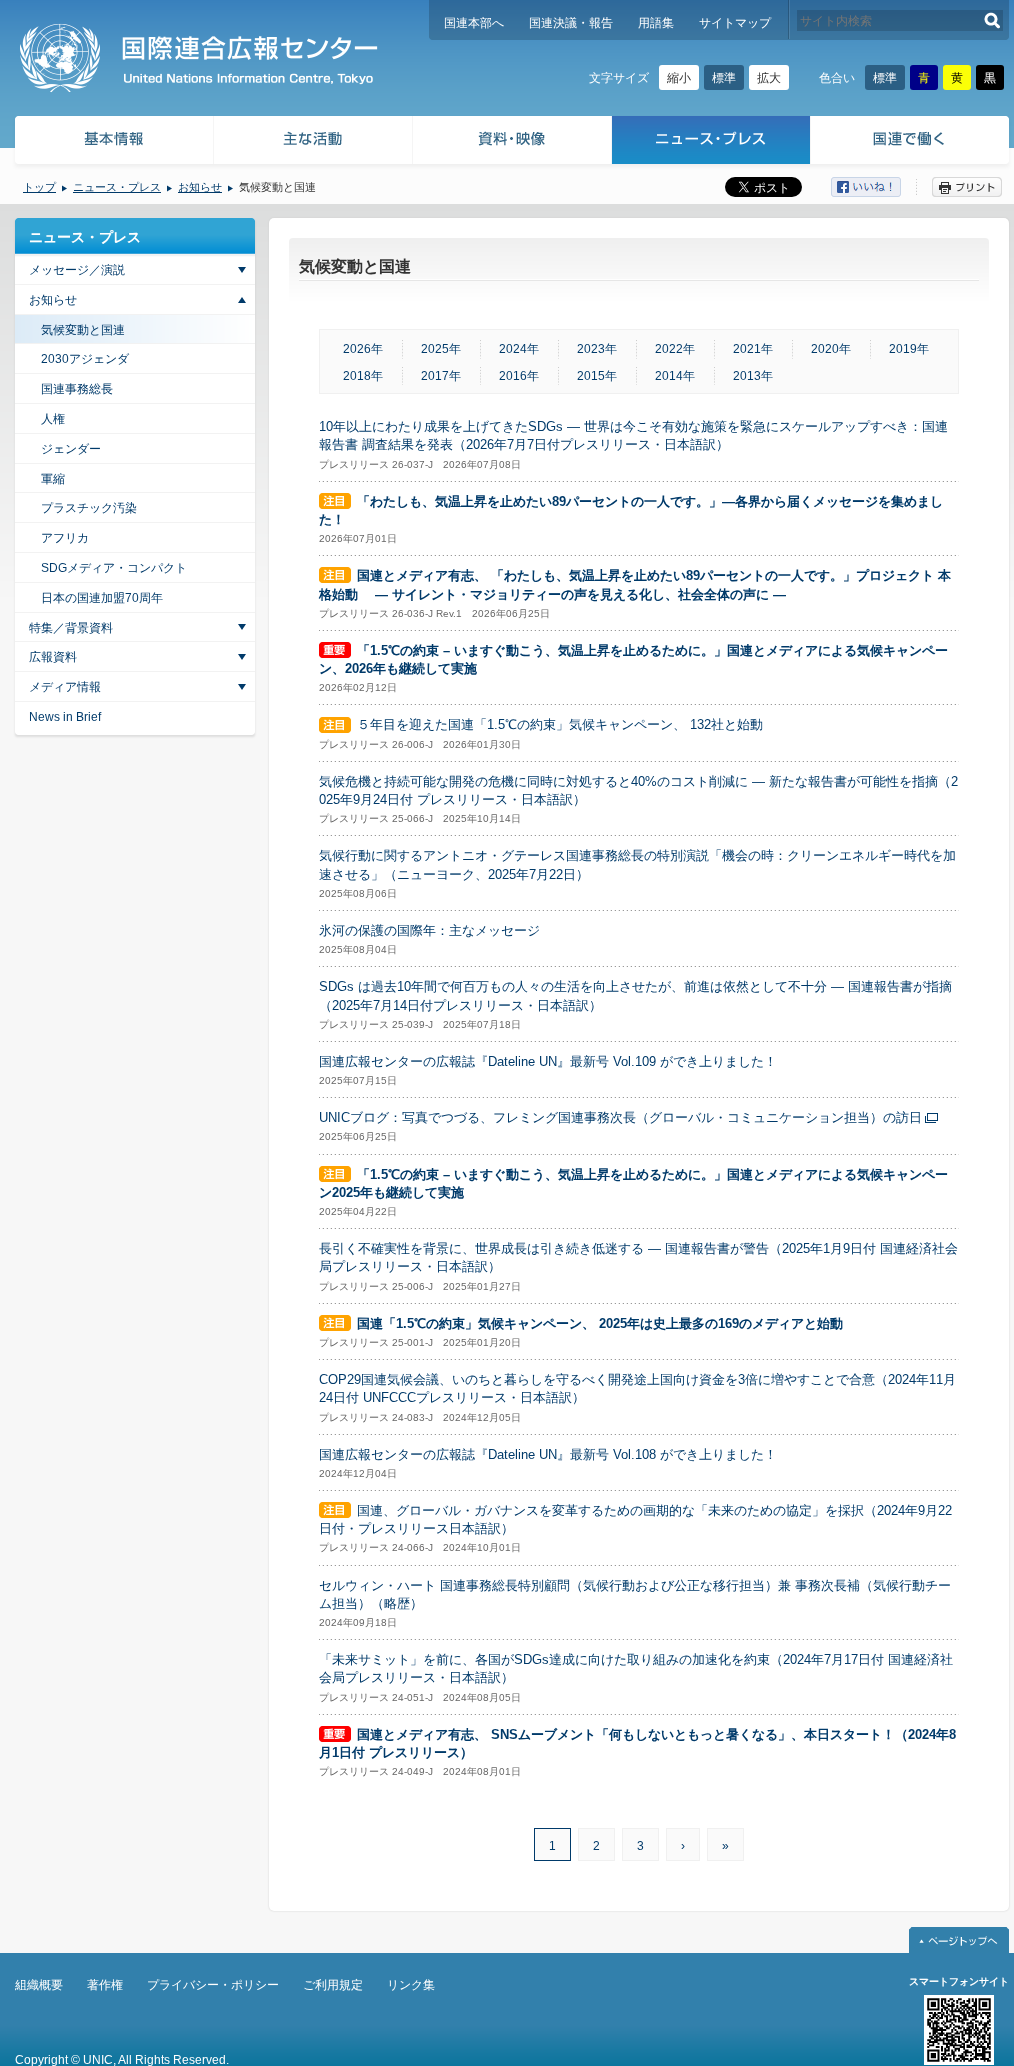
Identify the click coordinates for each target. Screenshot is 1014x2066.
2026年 (363, 349)
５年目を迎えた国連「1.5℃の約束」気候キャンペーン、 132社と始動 (560, 724)
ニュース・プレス (711, 142)
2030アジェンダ (85, 359)
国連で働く (911, 142)
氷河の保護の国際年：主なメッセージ (429, 930)
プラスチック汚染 (89, 508)
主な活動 (313, 142)
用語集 (656, 23)
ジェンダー (71, 449)
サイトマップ (735, 23)
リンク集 (411, 1985)
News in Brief (65, 717)
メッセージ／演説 (77, 270)
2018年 (363, 376)
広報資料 (53, 657)
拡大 (769, 78)
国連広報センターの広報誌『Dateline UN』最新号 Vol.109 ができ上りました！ (548, 1061)
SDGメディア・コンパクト (114, 568)
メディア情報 (65, 687)
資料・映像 (512, 142)
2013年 (753, 376)
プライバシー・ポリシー (213, 1985)
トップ (39, 187)
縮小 (679, 78)
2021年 (753, 349)
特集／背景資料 (71, 628)
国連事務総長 (77, 389)
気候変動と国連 (83, 330)
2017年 (441, 376)
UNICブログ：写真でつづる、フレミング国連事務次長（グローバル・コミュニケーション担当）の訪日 (620, 1117)
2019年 (909, 349)
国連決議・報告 (571, 23)
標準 (724, 78)
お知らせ (200, 187)
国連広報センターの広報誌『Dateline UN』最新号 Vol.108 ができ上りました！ (548, 1454)
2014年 (675, 376)
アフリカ (65, 538)
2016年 (519, 376)
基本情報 (113, 142)
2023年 (597, 349)
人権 (53, 419)
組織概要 (39, 1985)
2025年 (441, 349)
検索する (992, 20)
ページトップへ (959, 1940)
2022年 (675, 349)
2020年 (831, 349)
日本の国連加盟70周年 (102, 598)
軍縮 (53, 479)
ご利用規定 (333, 1985)
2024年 (519, 349)
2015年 (597, 376)
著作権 (105, 1985)
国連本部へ (474, 23)
